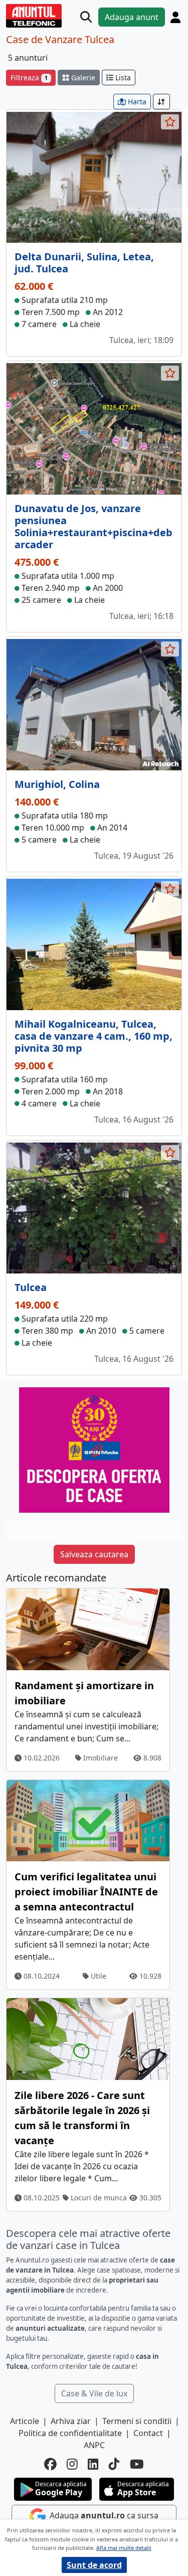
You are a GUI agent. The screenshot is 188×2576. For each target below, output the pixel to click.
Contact (148, 2433)
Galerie (82, 77)
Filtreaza (29, 77)
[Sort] (161, 102)
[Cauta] (86, 17)
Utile (98, 1976)
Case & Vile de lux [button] (94, 2393)
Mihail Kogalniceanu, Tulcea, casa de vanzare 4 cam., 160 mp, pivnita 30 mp (93, 1036)
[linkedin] (93, 2464)
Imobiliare (100, 1758)
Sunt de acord (94, 2565)
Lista (122, 77)
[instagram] (72, 2464)
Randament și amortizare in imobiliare (84, 1693)
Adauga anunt (132, 17)
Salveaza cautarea (94, 1554)
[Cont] (175, 17)
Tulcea (31, 1287)
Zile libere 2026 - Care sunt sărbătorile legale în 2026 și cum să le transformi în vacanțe (82, 2118)
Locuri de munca (98, 2198)
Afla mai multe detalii (124, 2548)
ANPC (94, 2445)
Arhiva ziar (71, 2421)
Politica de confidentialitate (70, 2433)
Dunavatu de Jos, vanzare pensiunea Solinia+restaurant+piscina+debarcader (93, 526)
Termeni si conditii (137, 2421)
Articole (25, 2421)
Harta (136, 102)
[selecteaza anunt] (170, 122)
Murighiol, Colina (57, 784)
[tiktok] (114, 2464)
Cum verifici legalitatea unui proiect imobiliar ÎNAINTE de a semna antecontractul (86, 1892)
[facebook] (50, 2464)
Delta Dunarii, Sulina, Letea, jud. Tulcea (84, 263)
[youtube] (137, 2464)
